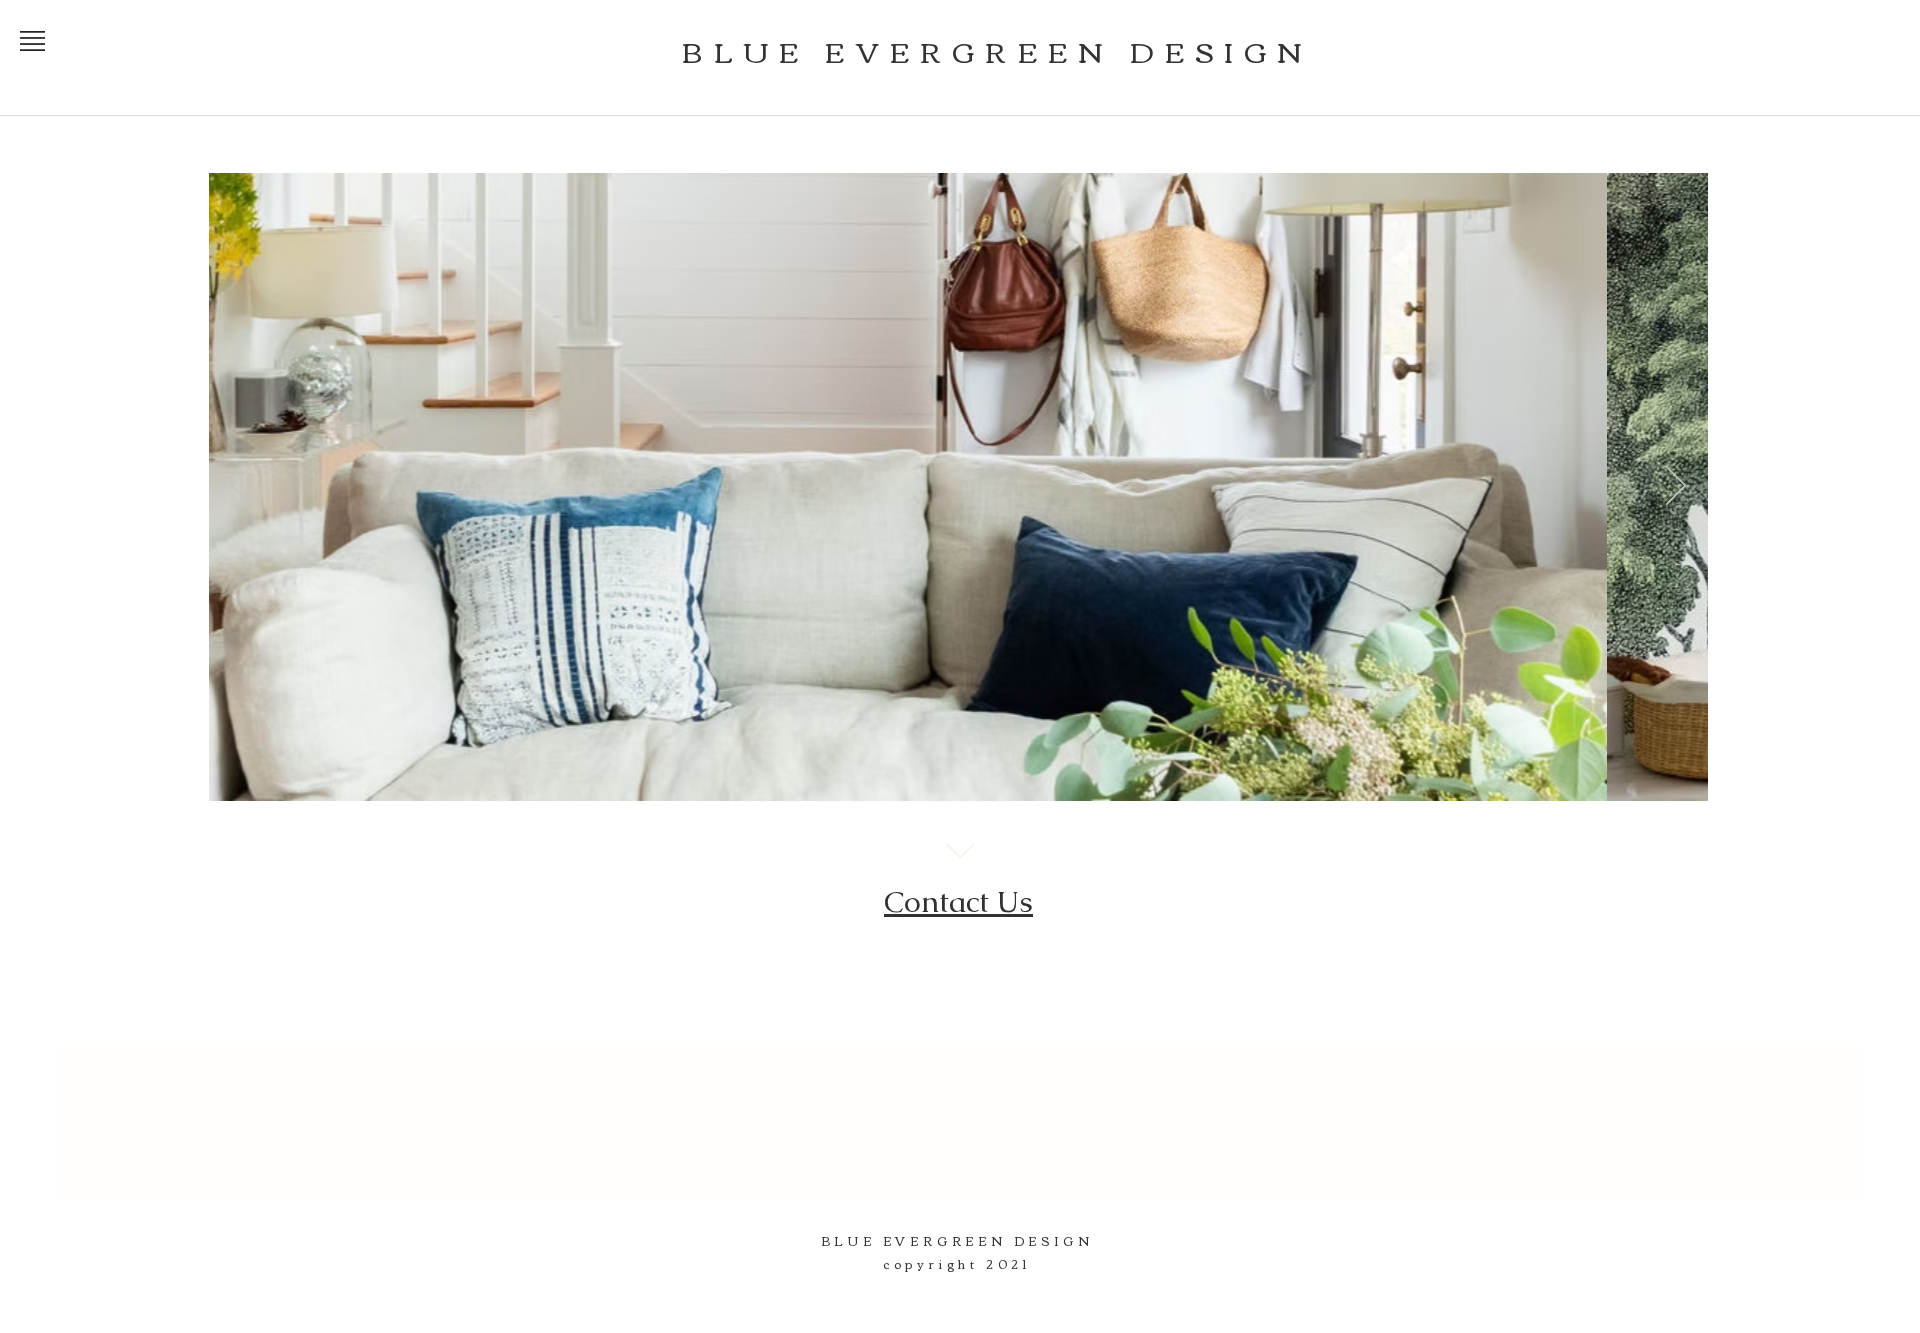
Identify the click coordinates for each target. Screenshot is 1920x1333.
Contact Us (958, 901)
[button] (32, 41)
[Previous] (241, 487)
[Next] (1676, 487)
